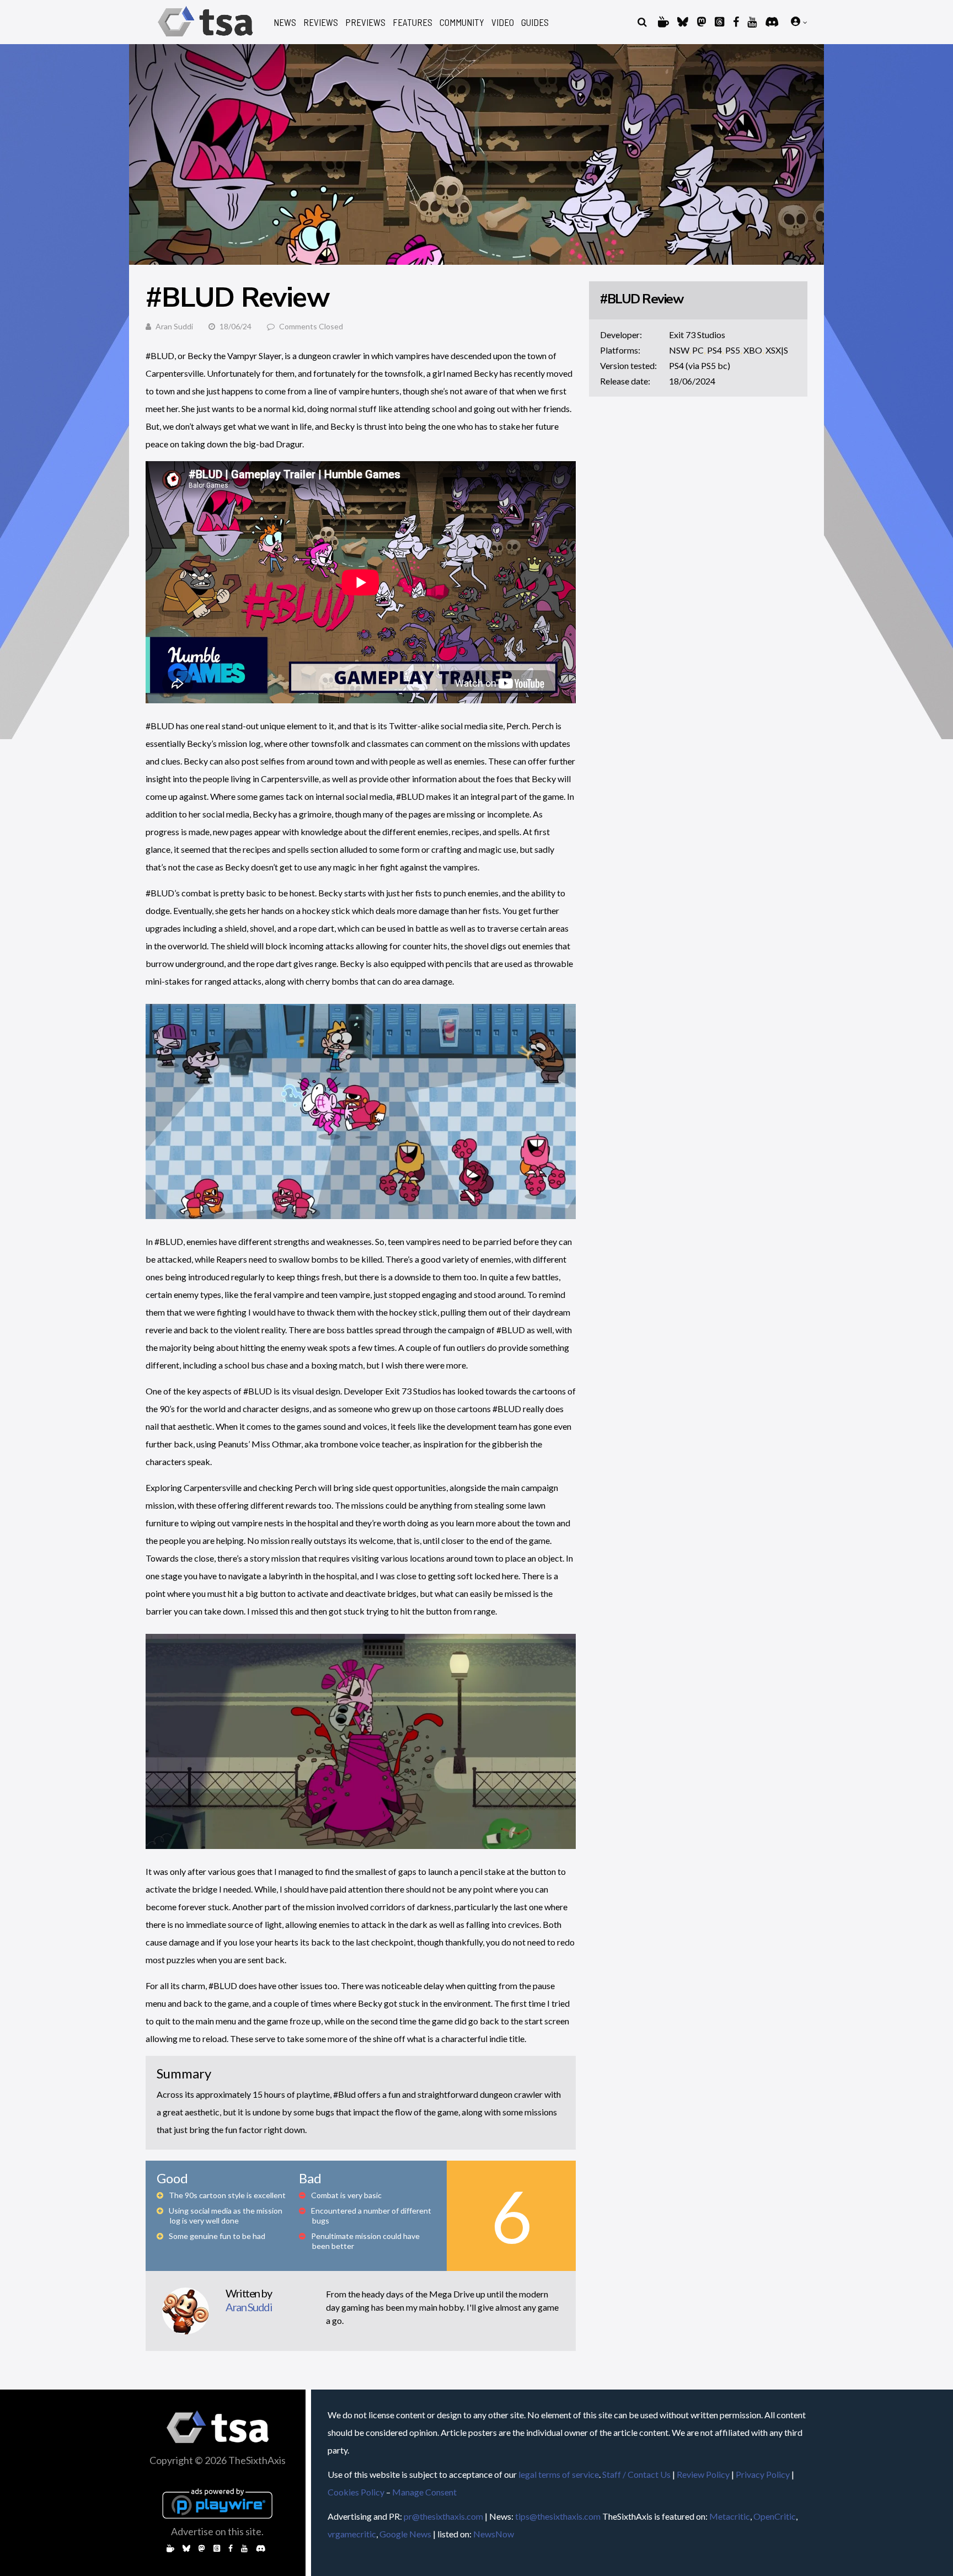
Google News (405, 2534)
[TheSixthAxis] (205, 38)
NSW (679, 350)
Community (462, 22)
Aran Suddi (174, 326)
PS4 (714, 350)
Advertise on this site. (217, 2531)
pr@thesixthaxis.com (443, 2516)
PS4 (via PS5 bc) (700, 365)
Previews (365, 22)
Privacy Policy (763, 2474)
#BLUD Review (641, 299)
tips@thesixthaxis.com (558, 2516)
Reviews (321, 22)
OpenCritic (775, 2516)
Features (413, 22)
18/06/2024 (692, 381)
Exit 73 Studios (697, 335)
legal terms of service (559, 2474)
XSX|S (777, 350)
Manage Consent (424, 2492)
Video (503, 22)
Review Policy (703, 2474)
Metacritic (730, 2516)
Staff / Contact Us (636, 2474)
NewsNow (494, 2534)
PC (698, 350)
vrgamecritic (352, 2534)
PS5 (733, 350)
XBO (753, 350)
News (285, 22)
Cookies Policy (356, 2492)
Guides (535, 22)
